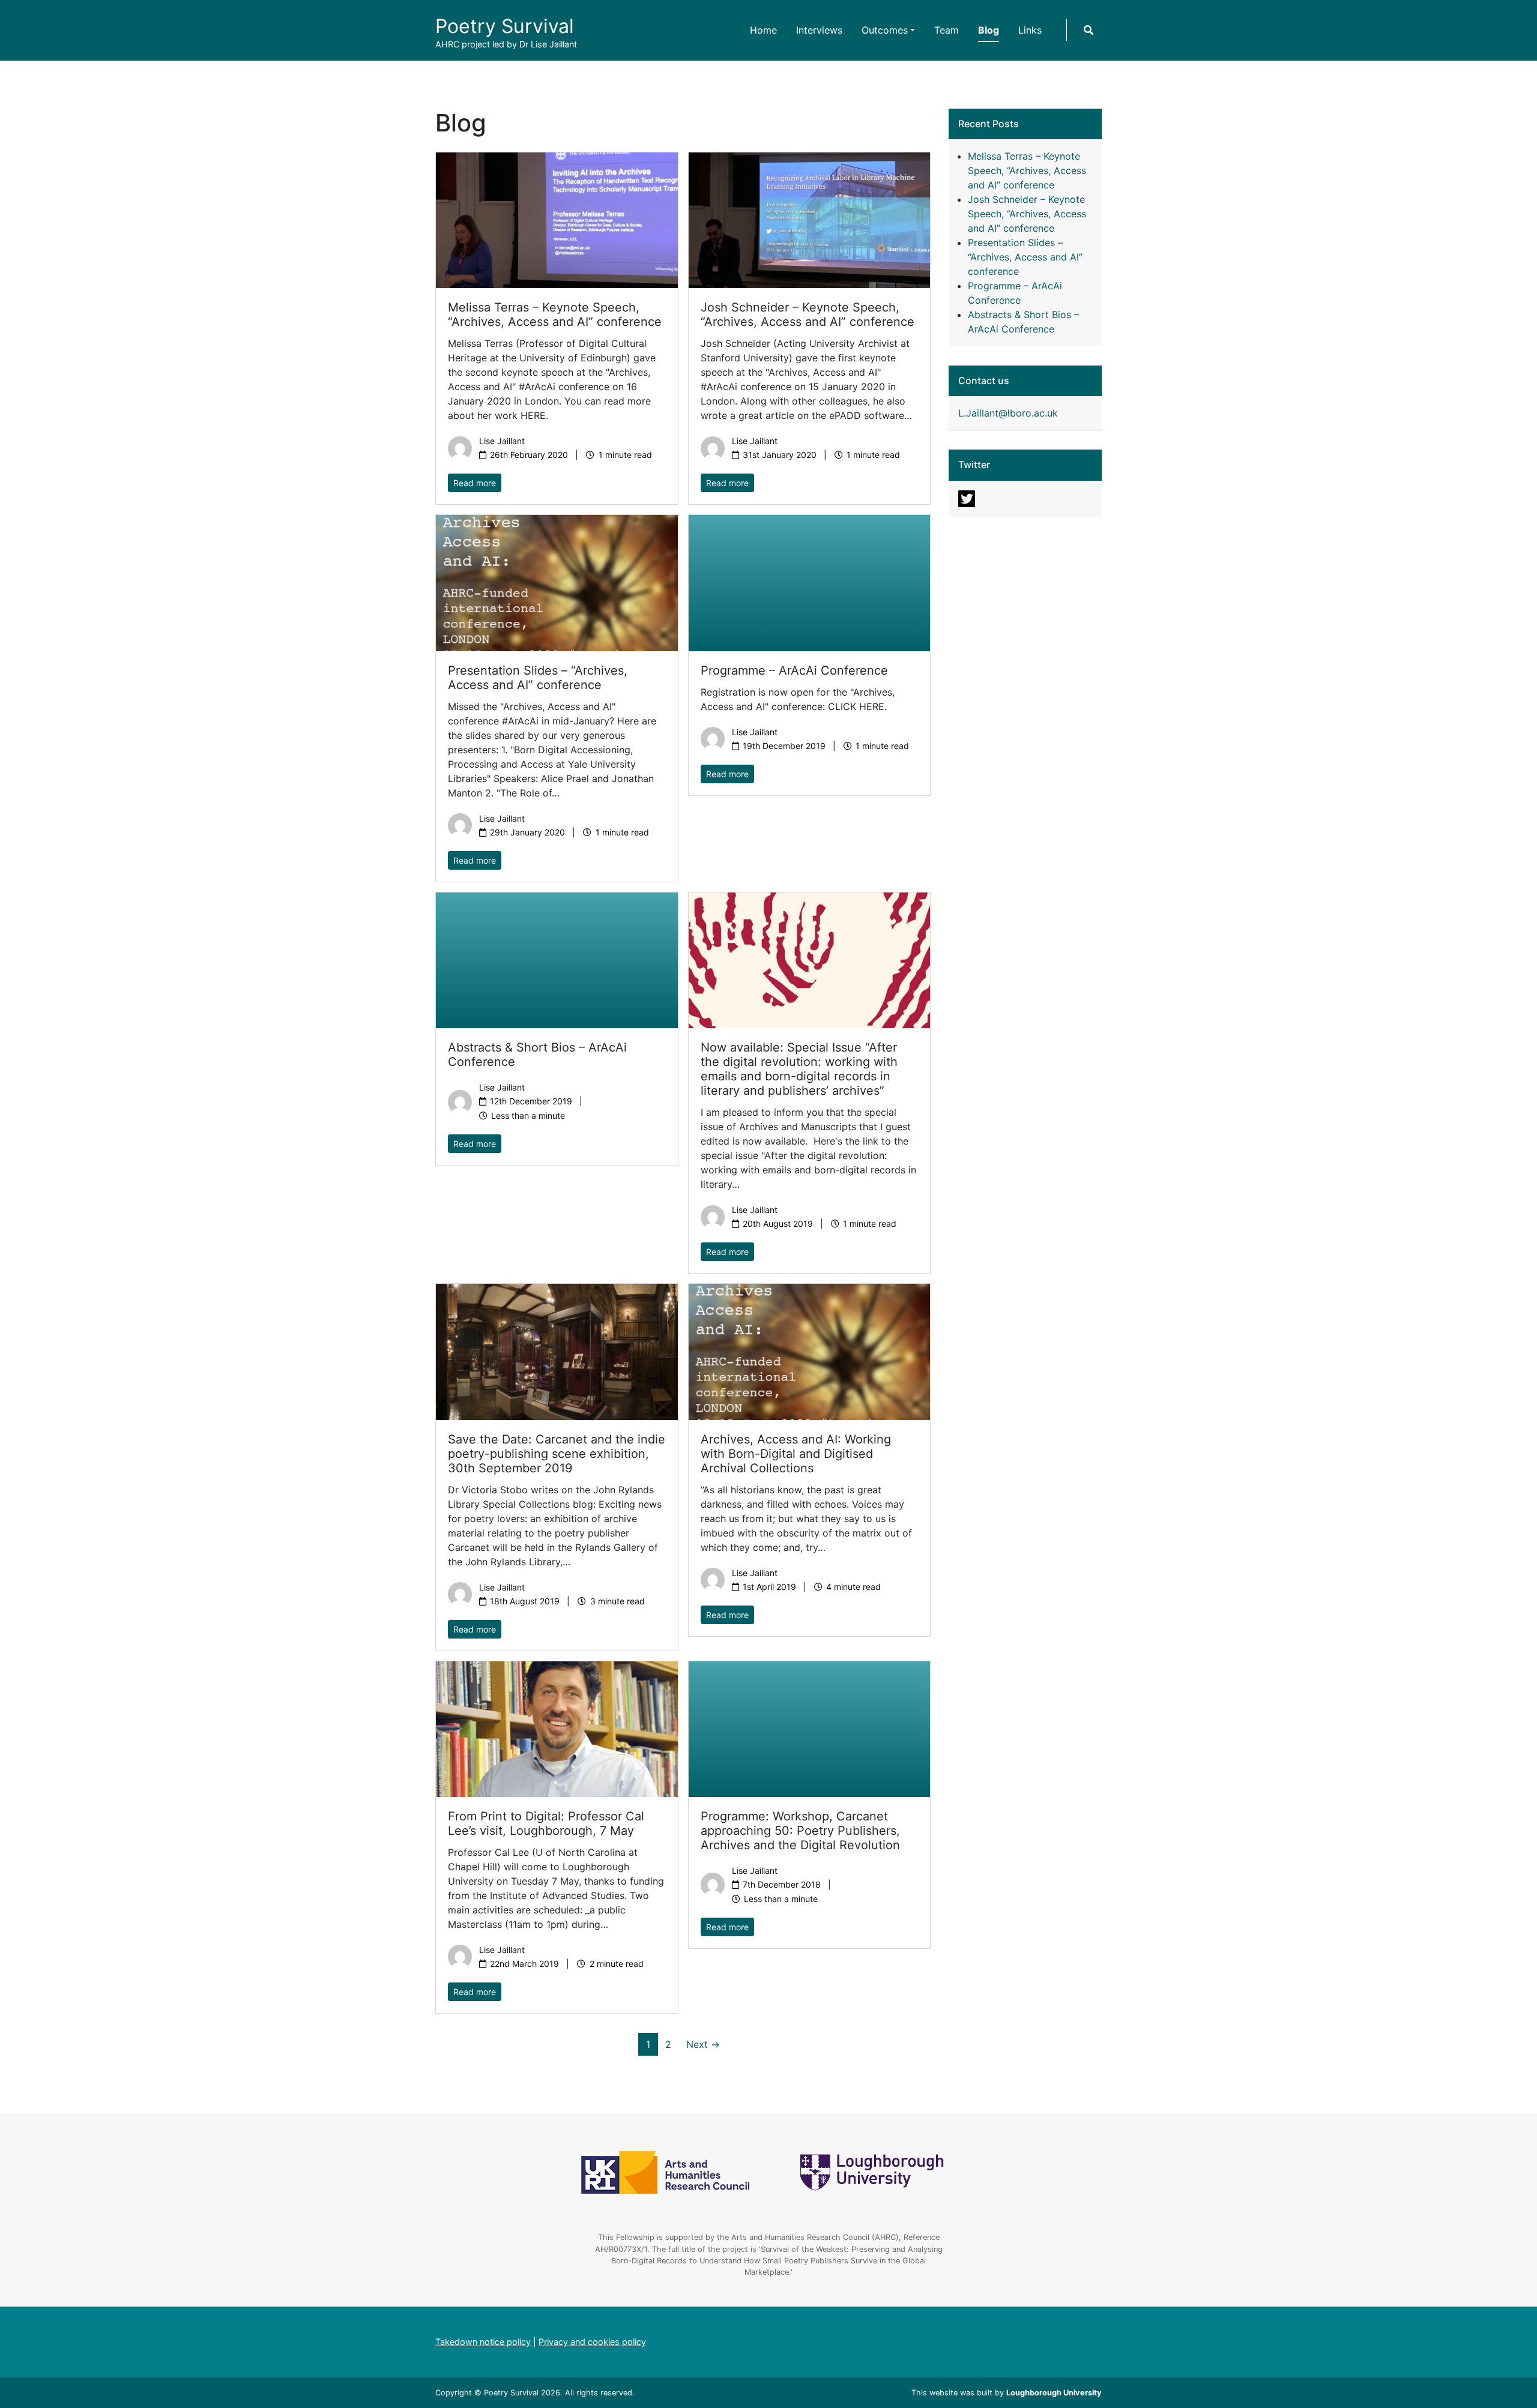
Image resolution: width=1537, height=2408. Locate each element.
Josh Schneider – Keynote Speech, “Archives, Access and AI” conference (1027, 214)
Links (1030, 30)
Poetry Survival (505, 26)
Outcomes (885, 30)
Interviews (819, 30)
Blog (989, 30)
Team (947, 30)
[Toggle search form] (1089, 30)
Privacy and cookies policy (592, 2342)
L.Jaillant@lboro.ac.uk (1008, 413)
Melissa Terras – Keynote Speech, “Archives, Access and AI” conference (1027, 170)
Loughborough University (1054, 2393)
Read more (475, 483)
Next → (703, 2044)
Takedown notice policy (483, 2342)
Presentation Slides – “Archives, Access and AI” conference (1025, 257)
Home (763, 30)
